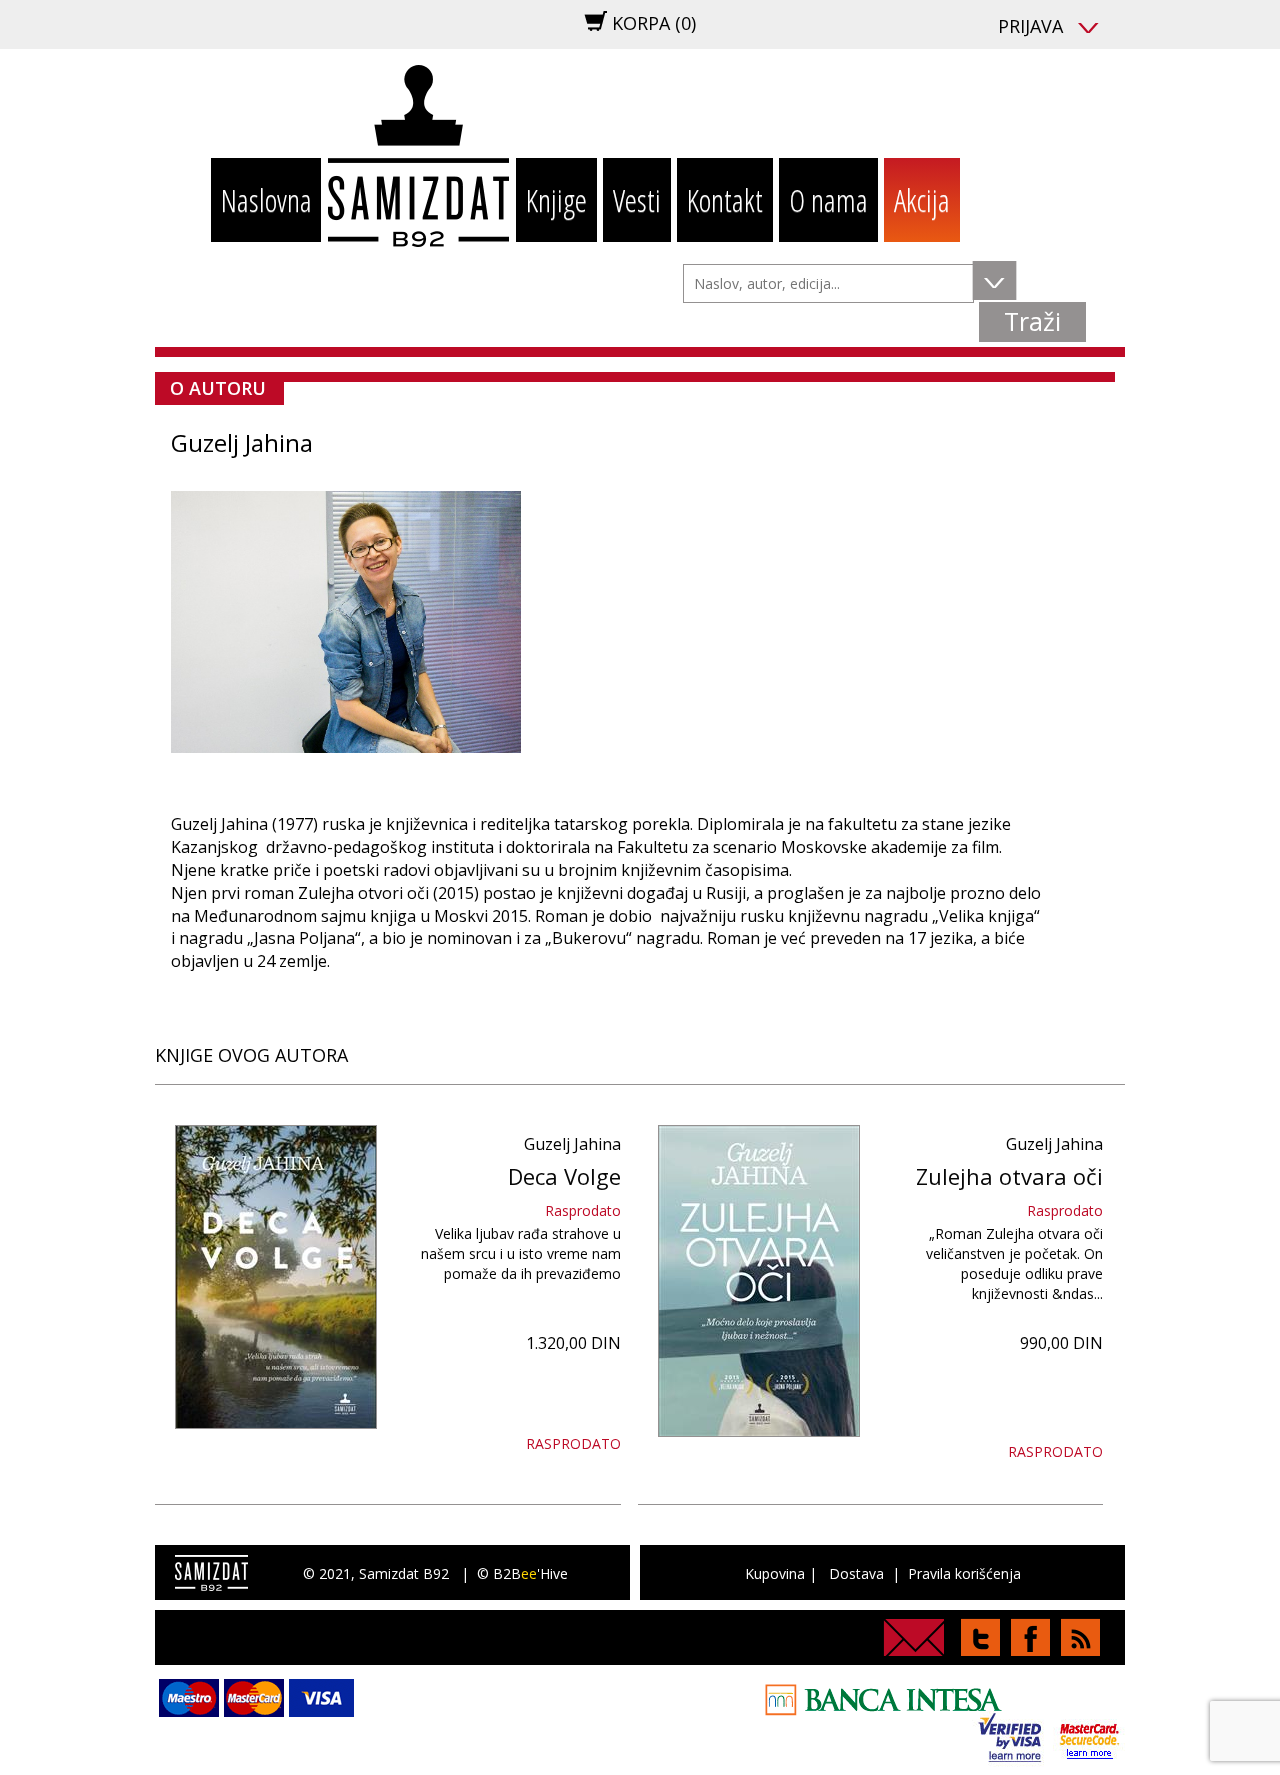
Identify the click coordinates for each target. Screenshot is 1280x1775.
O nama (828, 200)
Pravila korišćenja (964, 1573)
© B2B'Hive (522, 1573)
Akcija (922, 200)
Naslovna (266, 200)
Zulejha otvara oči (1009, 1176)
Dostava (856, 1573)
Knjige (556, 200)
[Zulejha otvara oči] (759, 1281)
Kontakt (725, 200)
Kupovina (775, 1573)
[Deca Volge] (276, 1277)
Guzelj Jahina (572, 1144)
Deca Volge (564, 1176)
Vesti (637, 200)
